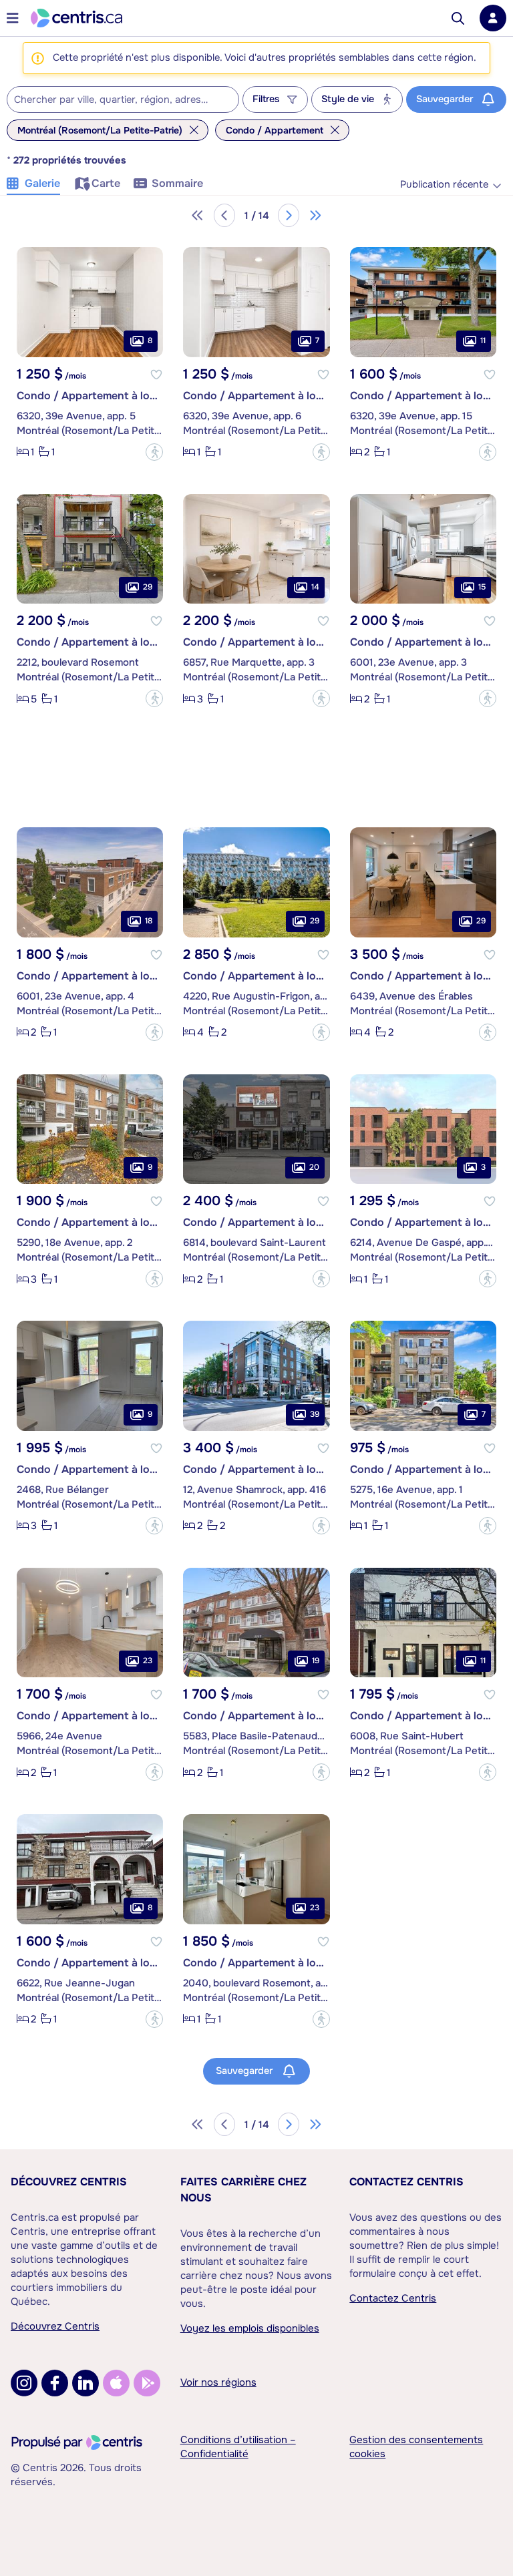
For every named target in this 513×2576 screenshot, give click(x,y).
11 (483, 341)
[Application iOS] (116, 2383)
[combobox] (123, 99)
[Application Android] (147, 2383)
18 (149, 921)
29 (148, 587)
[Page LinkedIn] (85, 2383)
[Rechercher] (458, 18)
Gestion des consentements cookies (416, 2447)
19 (316, 1661)
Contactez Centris (406, 2182)
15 (482, 587)
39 (315, 1414)
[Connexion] (493, 18)
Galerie (42, 183)
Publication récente (444, 185)
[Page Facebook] (55, 2383)
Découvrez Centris (69, 2182)
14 (315, 587)
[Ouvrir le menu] (13, 18)
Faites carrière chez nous (243, 2190)
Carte (106, 183)
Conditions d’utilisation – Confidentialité (238, 2447)
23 (148, 1661)
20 (314, 1167)
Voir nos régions (218, 2382)
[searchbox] (115, 100)
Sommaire (177, 183)
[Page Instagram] (24, 2383)
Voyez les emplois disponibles (250, 2328)
